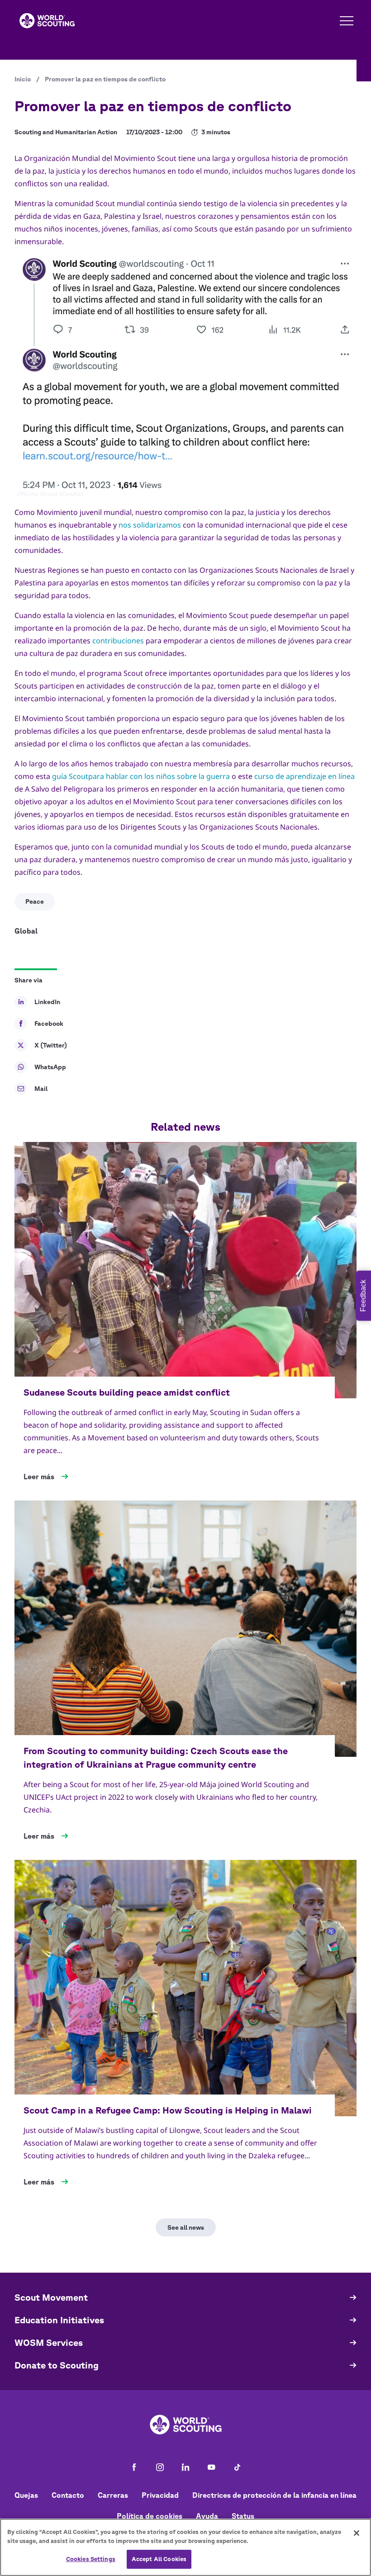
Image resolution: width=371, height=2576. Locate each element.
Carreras (113, 2495)
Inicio (23, 79)
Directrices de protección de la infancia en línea (274, 2495)
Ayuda (207, 2516)
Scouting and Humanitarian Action (66, 132)
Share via (29, 980)
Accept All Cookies (159, 2559)
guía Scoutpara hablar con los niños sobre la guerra (141, 776)
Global (26, 931)
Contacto (68, 2495)
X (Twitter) (51, 1045)
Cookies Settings (91, 2559)
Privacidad (160, 2495)
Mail (41, 1089)
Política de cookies (150, 2516)
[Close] (357, 2533)
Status (243, 2516)
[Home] (47, 21)
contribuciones (118, 641)
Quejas (26, 2495)
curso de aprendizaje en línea (304, 776)
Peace (35, 901)
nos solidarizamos (150, 525)
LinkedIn (47, 1002)
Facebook (49, 1024)
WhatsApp (50, 1067)
